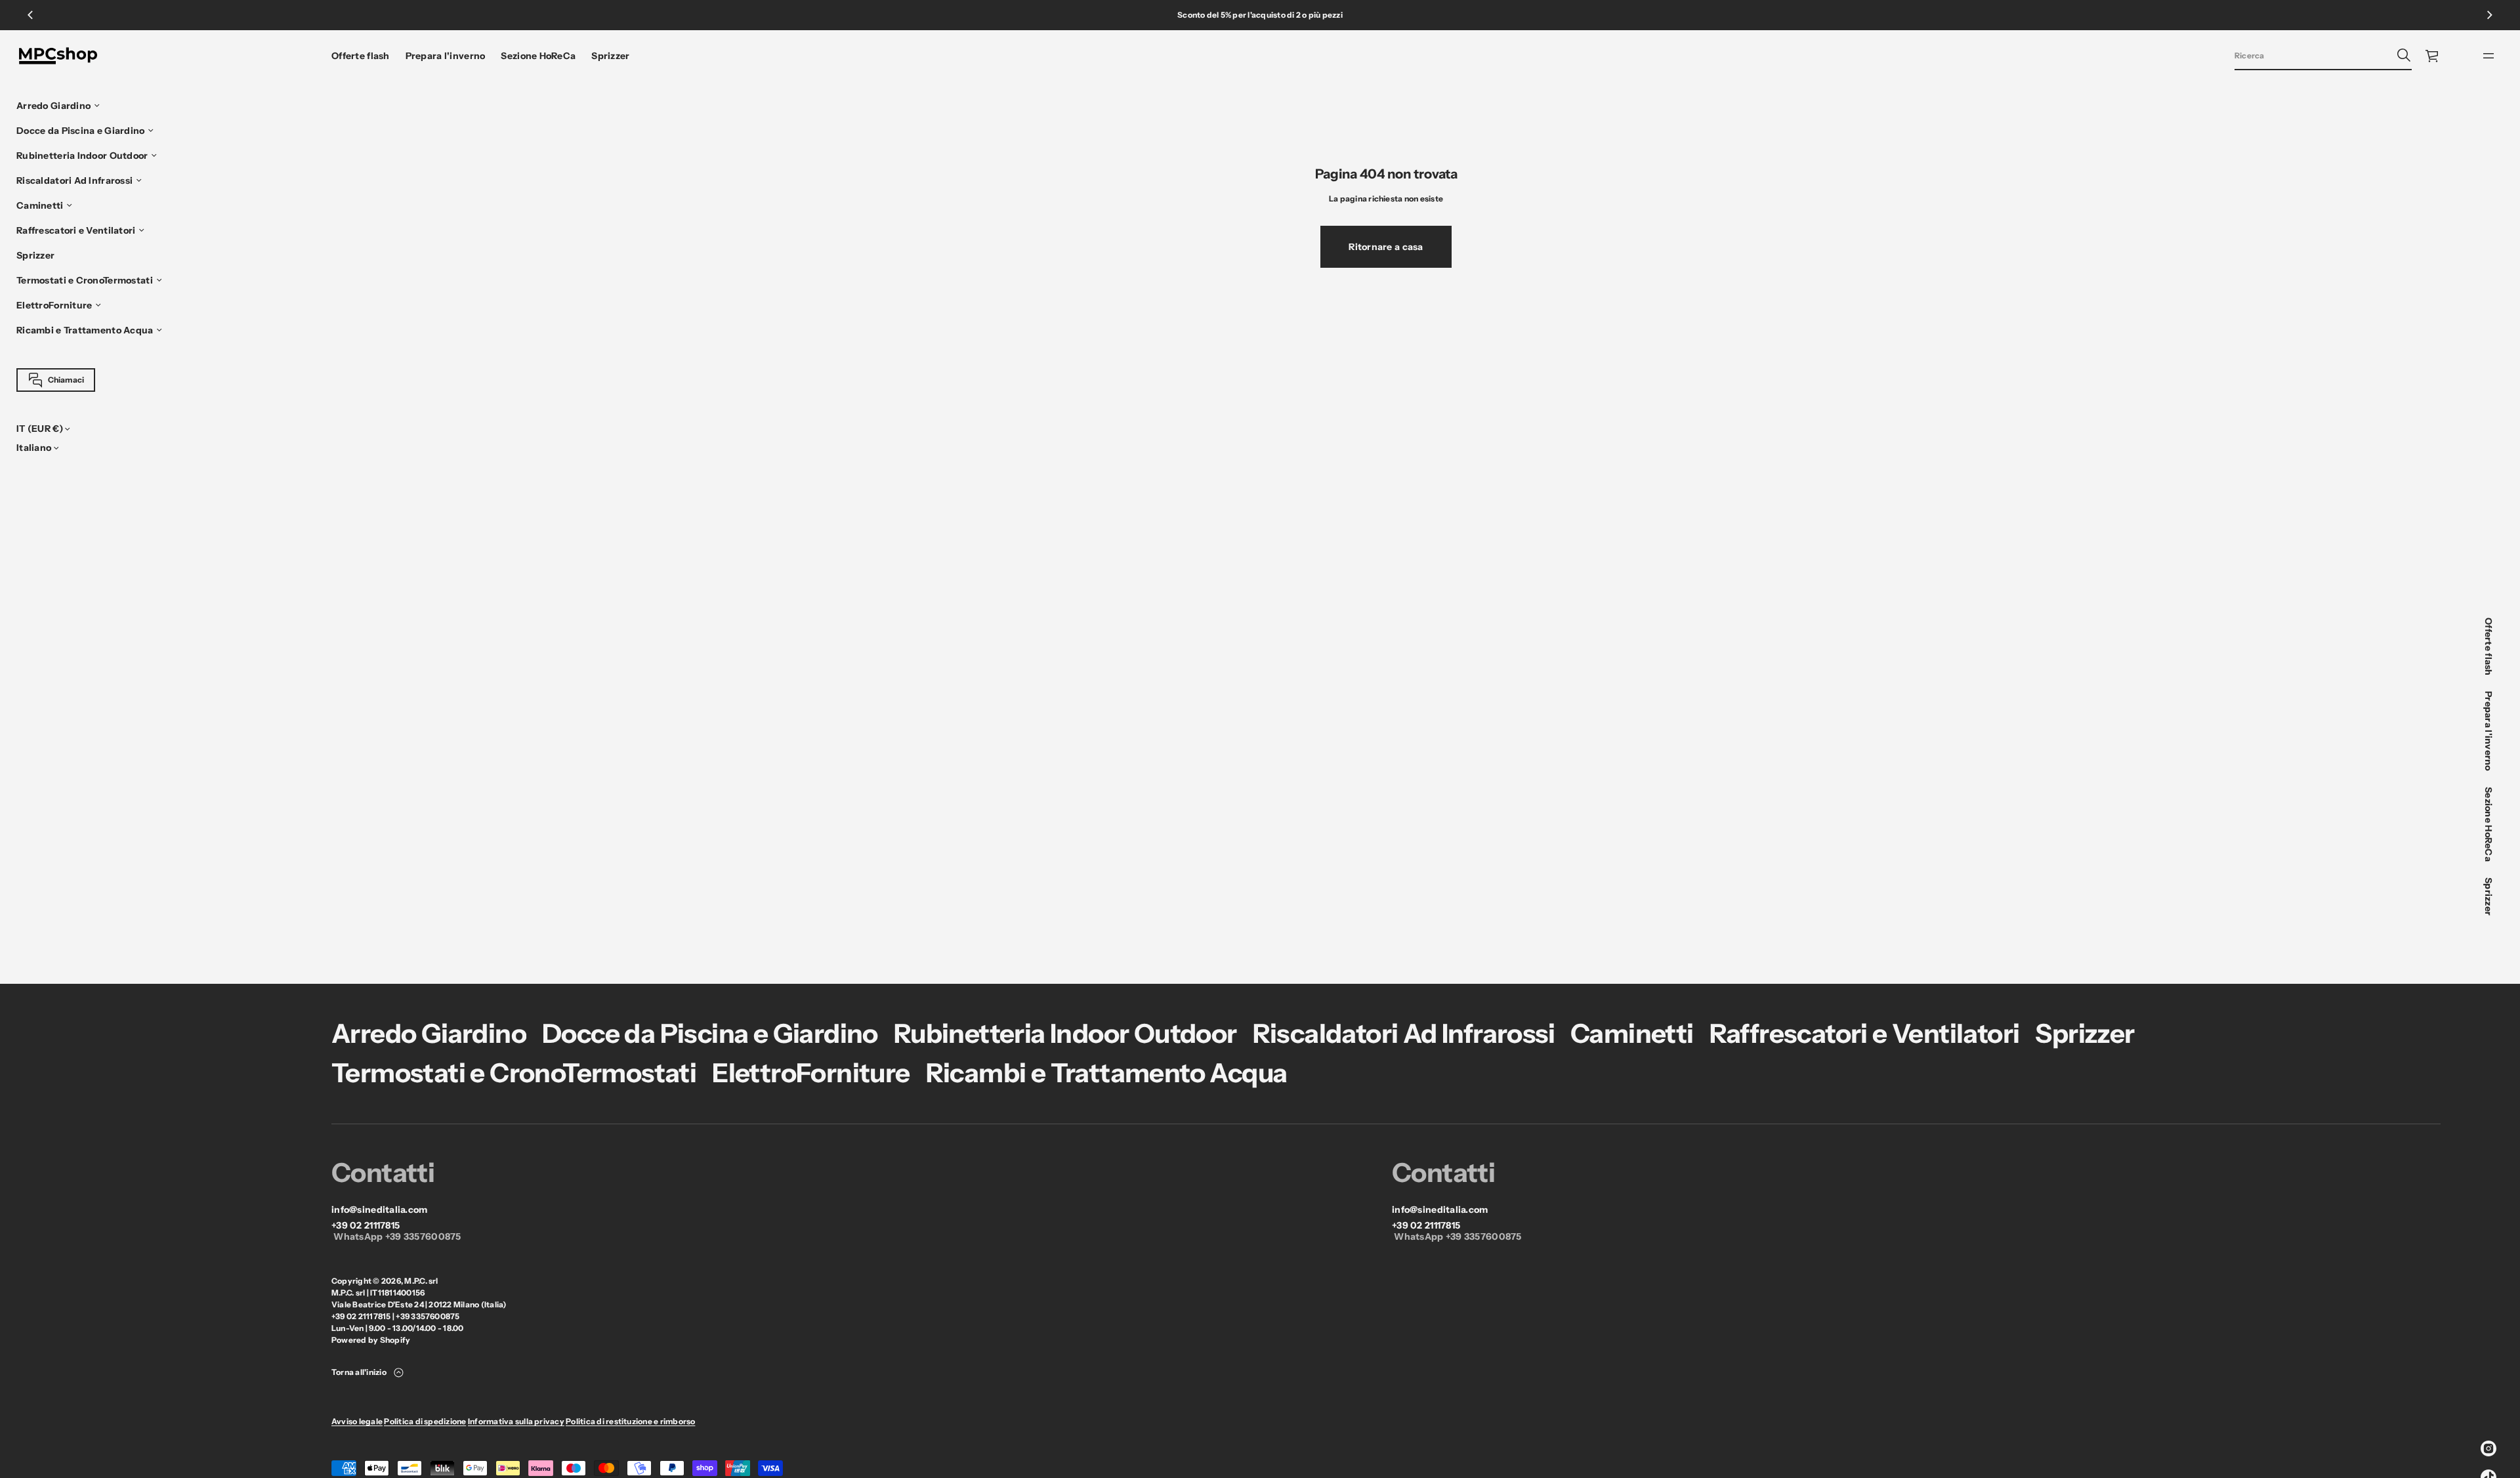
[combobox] (2313, 55)
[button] (2323, 56)
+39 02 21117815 (366, 1226)
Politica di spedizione (425, 1421)
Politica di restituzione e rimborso (630, 1421)
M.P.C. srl (421, 1281)
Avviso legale (357, 1421)
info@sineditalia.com (380, 1210)
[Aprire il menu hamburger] (2488, 56)
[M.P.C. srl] (58, 56)
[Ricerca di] (2404, 55)
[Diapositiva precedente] (30, 15)
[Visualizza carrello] (2433, 56)
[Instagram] (2488, 1448)
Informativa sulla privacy (516, 1421)
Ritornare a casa (1386, 247)
